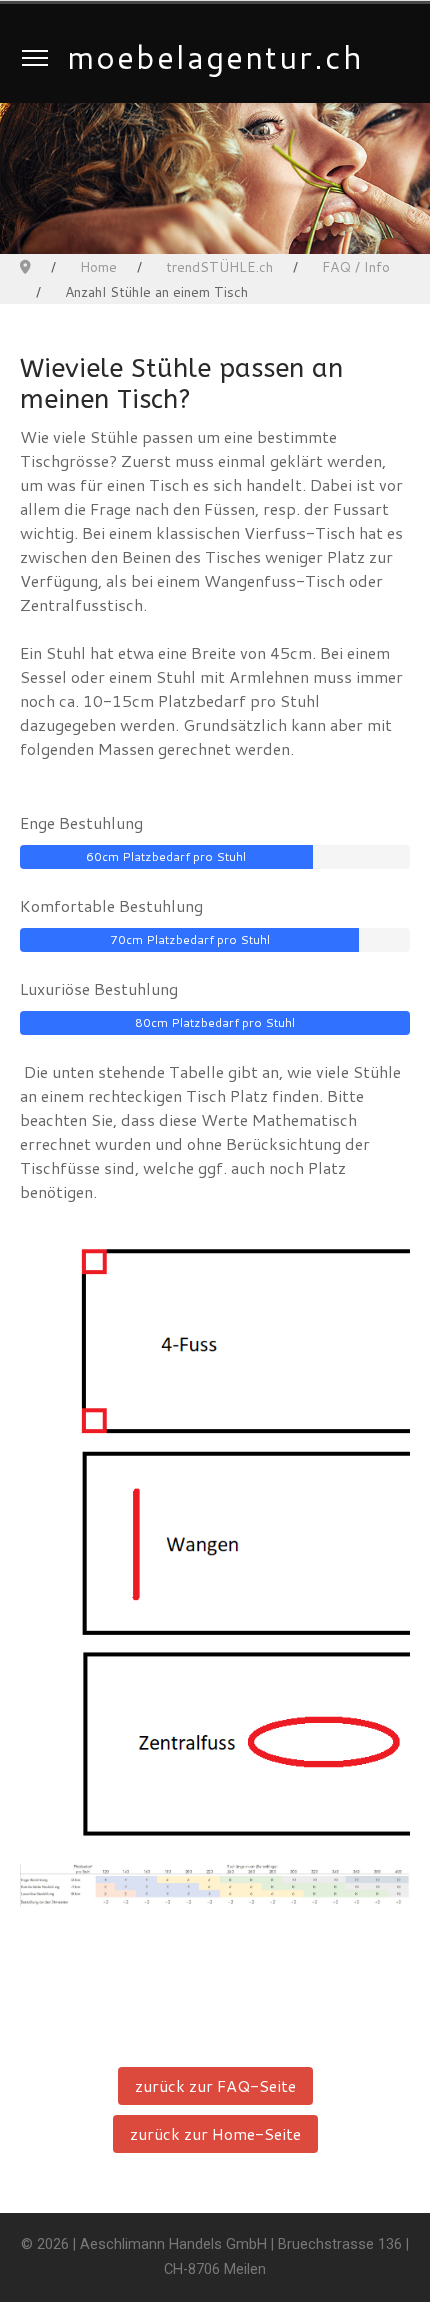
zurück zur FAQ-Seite (215, 2085)
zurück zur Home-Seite (215, 2133)
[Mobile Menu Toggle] (35, 57)
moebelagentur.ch (215, 57)
